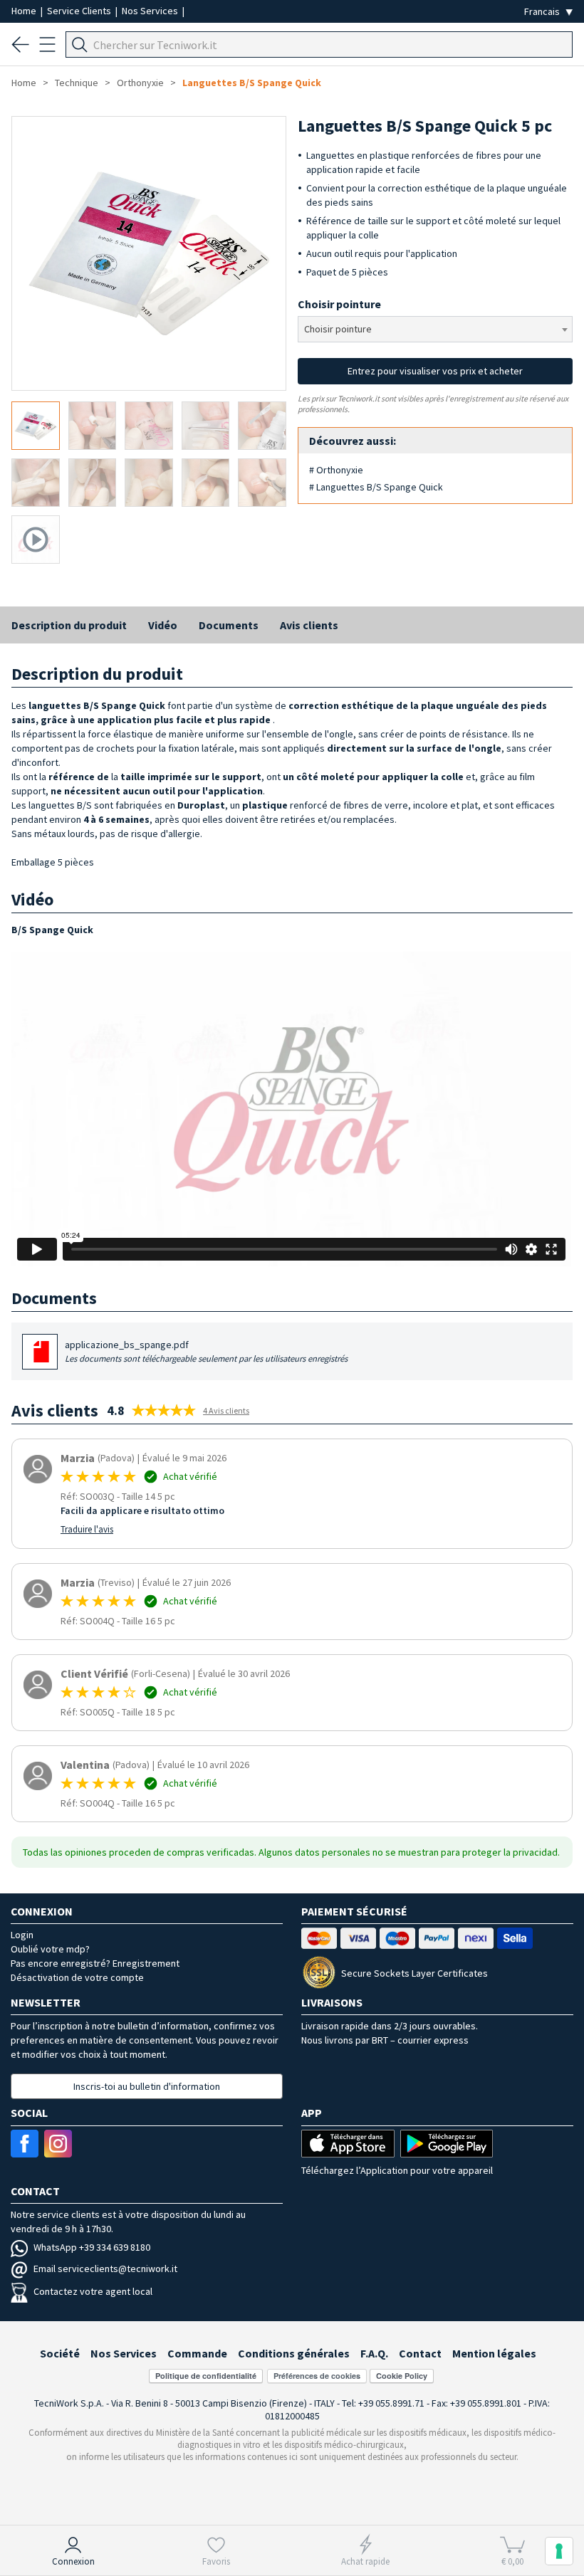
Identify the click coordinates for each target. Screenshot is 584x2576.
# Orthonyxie (336, 470)
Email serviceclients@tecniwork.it (105, 2269)
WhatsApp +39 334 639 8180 (92, 2247)
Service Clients (80, 11)
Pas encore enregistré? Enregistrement (95, 1963)
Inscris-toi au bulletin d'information (147, 2086)
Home (25, 11)
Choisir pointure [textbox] (338, 329)
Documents (229, 625)
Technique (77, 83)
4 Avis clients (226, 1410)
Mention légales (494, 2353)
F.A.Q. (374, 2353)
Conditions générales (294, 2353)
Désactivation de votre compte (77, 1977)
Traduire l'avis (87, 1529)
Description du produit (69, 625)
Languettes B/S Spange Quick (252, 83)
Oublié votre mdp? (50, 1949)
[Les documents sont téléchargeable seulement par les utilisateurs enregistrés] (41, 1357)
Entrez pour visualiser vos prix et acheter (435, 371)
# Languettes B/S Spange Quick (376, 487)
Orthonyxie (140, 83)
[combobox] (435, 329)
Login (22, 1935)
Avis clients (309, 625)
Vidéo (163, 625)
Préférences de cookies (317, 2376)
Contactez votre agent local (93, 2291)
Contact (420, 2353)
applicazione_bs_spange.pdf (206, 1351)
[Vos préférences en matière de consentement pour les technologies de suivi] (559, 2551)
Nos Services (151, 11)
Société (60, 2353)
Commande (197, 2353)
